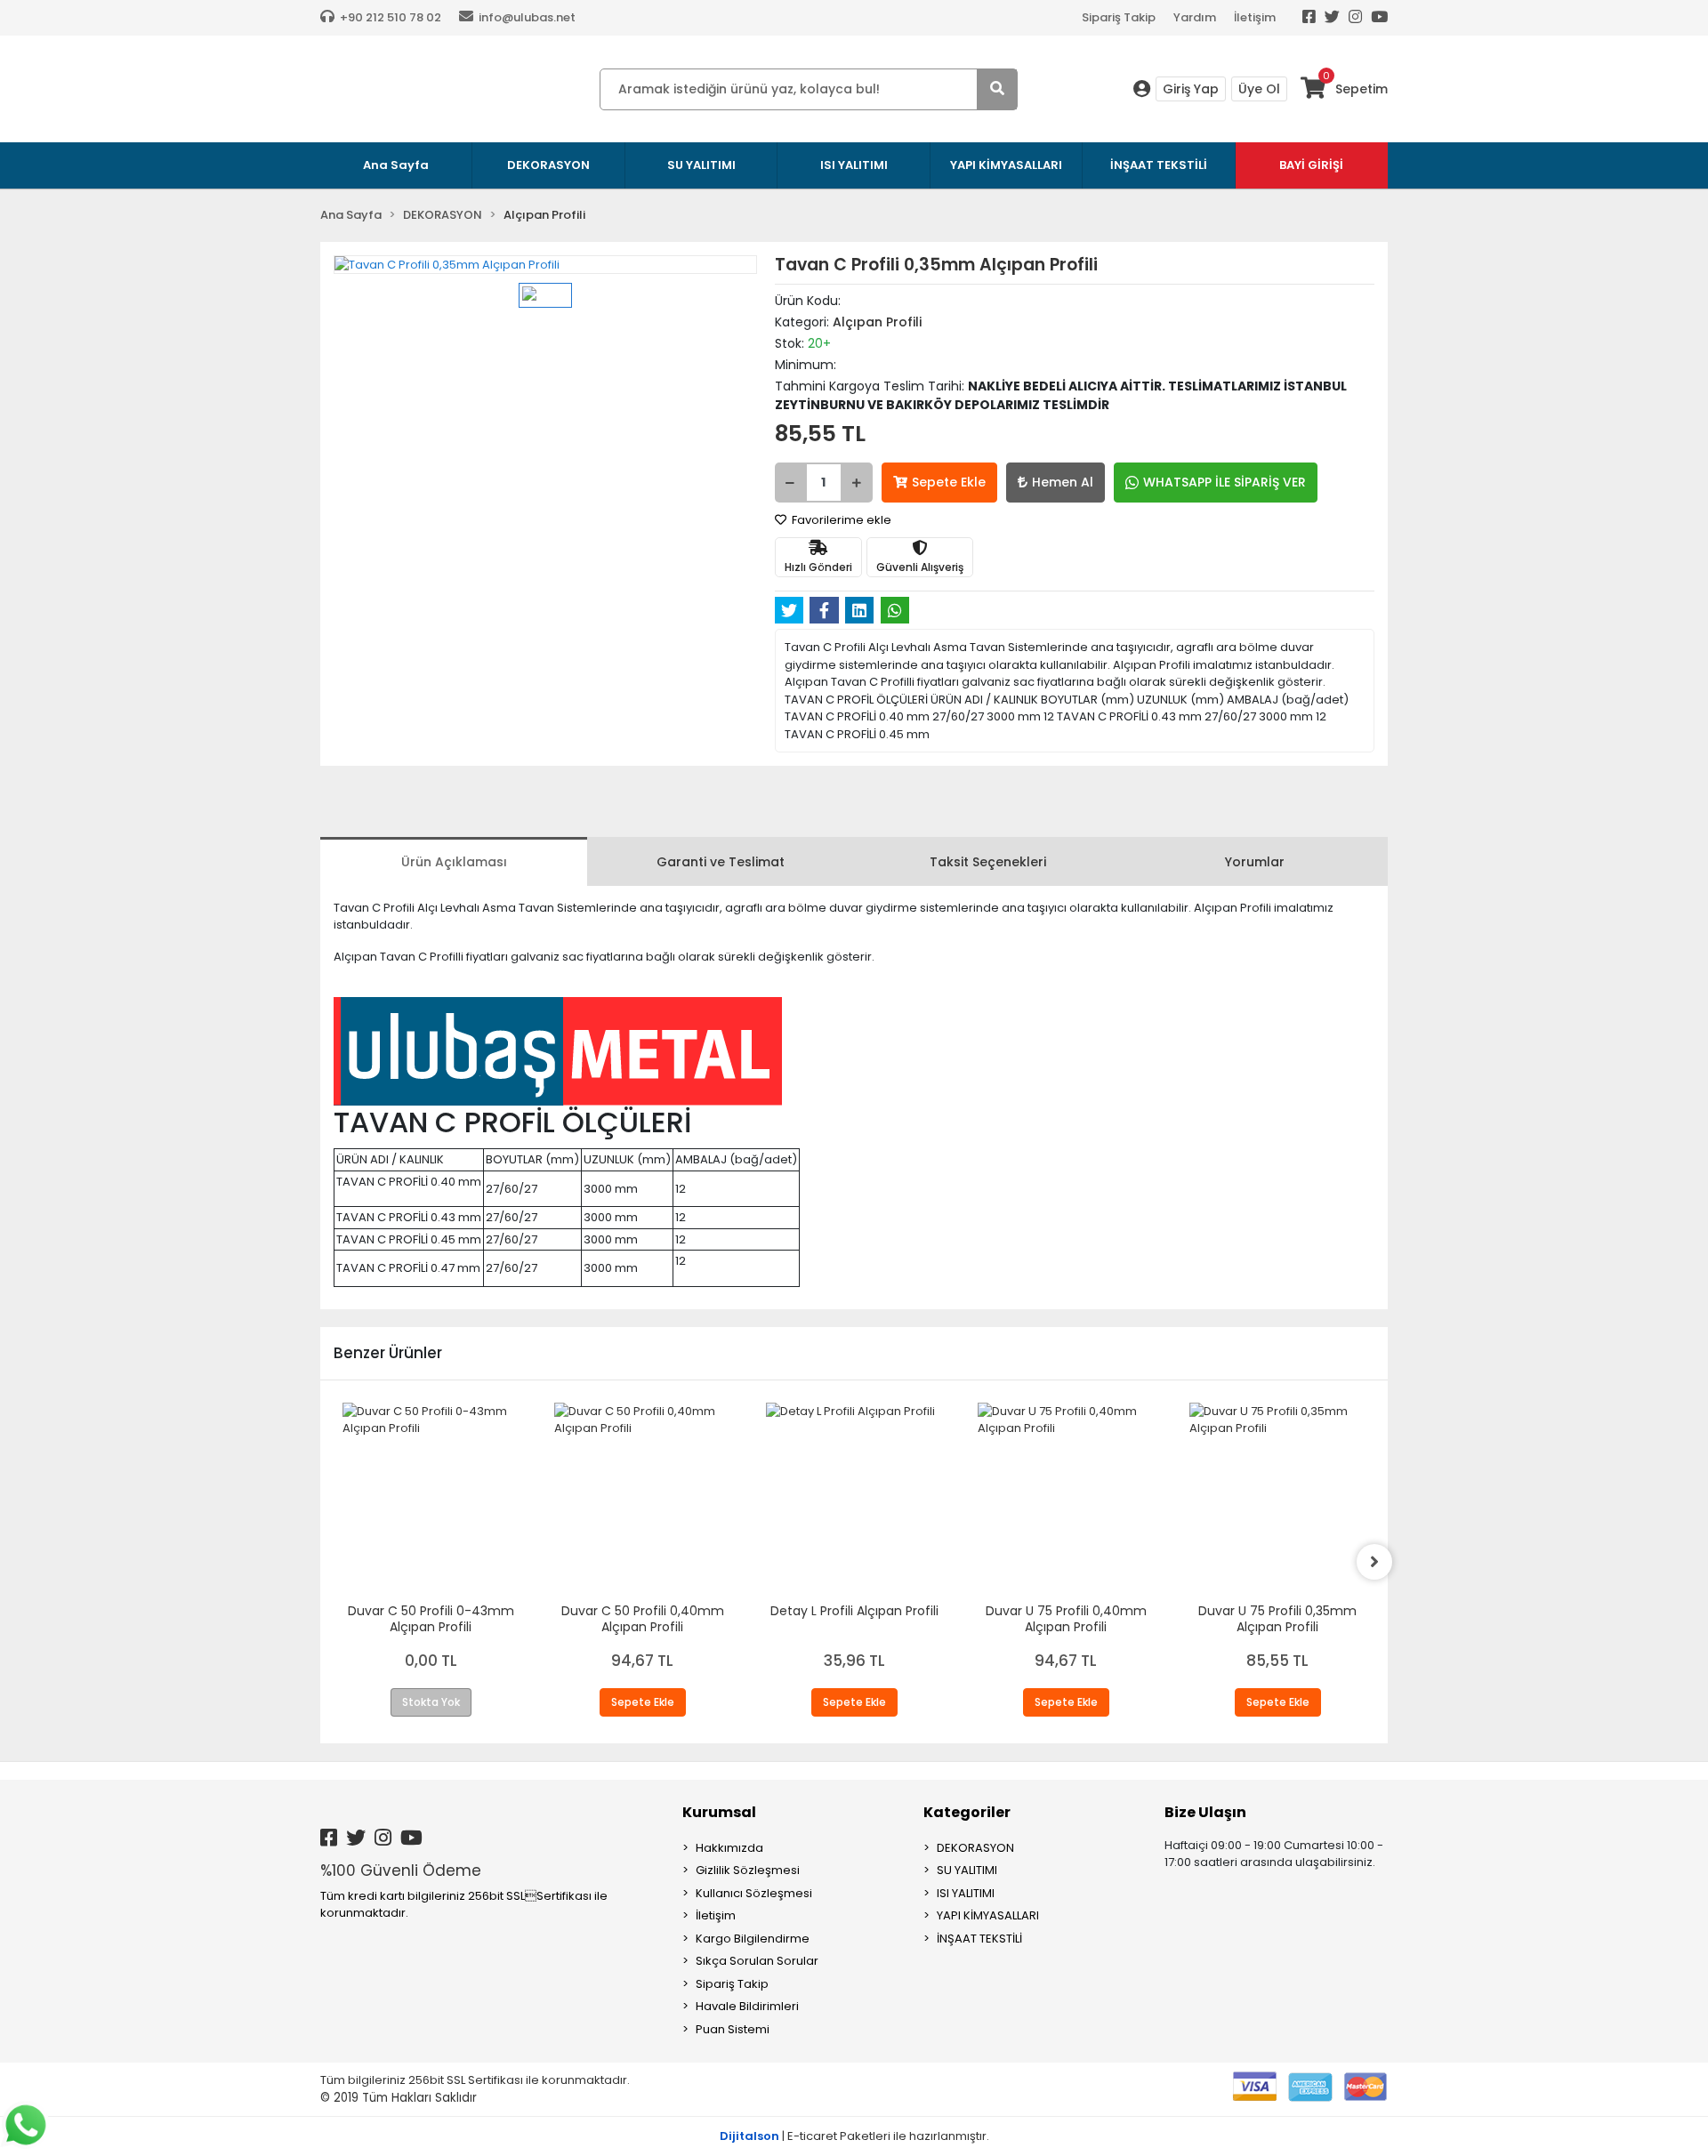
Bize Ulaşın (1205, 1812)
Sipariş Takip (1119, 17)
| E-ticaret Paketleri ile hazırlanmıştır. (854, 2136)
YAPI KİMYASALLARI (988, 1915)
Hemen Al (1063, 482)
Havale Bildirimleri (747, 2006)
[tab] (454, 861)
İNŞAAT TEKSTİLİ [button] (1159, 165)
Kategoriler (967, 1812)
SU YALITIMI (967, 1870)
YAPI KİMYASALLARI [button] (1006, 165)
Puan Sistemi (733, 2029)
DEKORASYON (975, 1848)
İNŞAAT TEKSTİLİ (979, 1939)
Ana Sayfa (396, 165)
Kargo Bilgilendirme (753, 1939)
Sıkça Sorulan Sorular (757, 1961)
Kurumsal (719, 1812)
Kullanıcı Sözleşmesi (754, 1893)
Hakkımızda (729, 1848)
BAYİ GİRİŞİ (1311, 165)
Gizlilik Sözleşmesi (748, 1870)
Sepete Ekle (949, 482)
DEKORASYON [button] (548, 165)
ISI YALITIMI (966, 1893)
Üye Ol (1259, 89)
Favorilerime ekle (840, 520)
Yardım (1195, 17)
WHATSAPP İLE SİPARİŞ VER (1225, 482)
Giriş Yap (1191, 89)
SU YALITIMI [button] (701, 165)
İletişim (1255, 17)
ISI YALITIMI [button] (854, 165)
